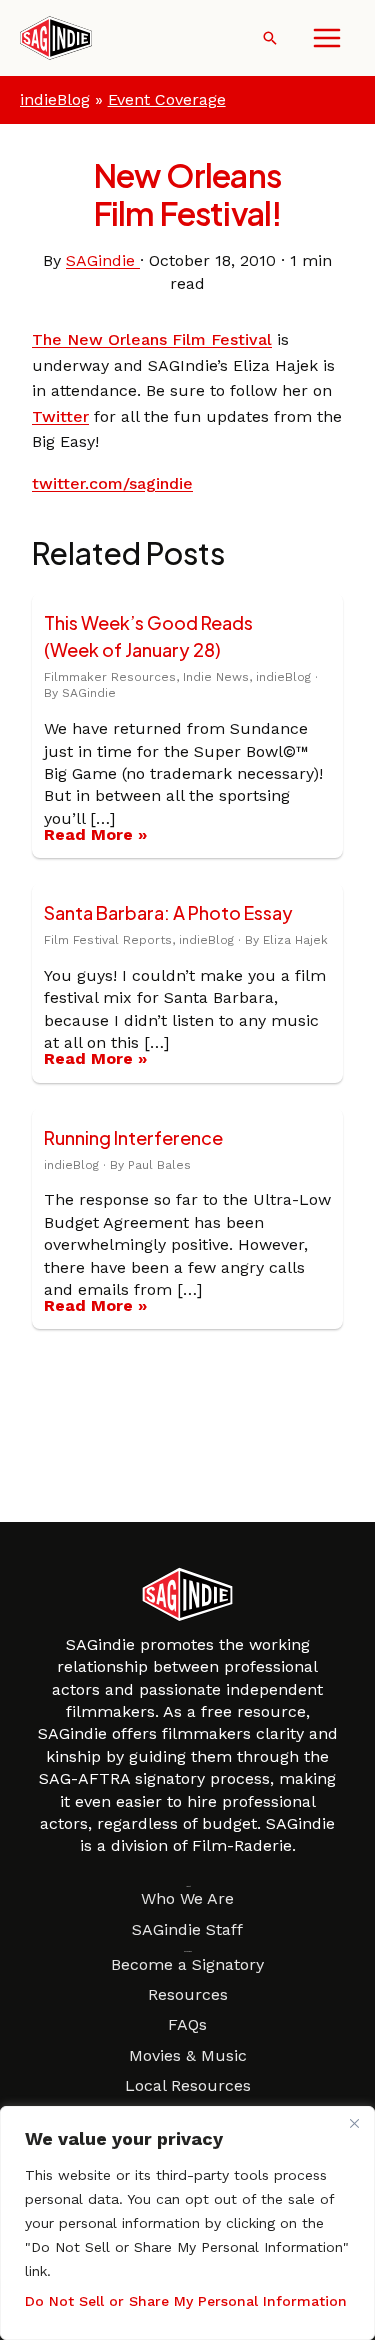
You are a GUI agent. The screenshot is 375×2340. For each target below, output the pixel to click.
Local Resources (188, 2085)
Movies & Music (188, 2055)
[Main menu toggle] (327, 38)
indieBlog (55, 99)
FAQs (187, 2024)
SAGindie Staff (187, 1929)
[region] (187, 2223)
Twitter (60, 416)
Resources (188, 1994)
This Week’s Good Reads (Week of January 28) (148, 636)
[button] (270, 38)
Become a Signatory (187, 1964)
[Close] (354, 2123)
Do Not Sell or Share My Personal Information (186, 2301)
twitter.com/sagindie (112, 483)
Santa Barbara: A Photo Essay (168, 912)
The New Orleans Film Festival (152, 339)
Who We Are (187, 1898)
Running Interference (133, 1137)
